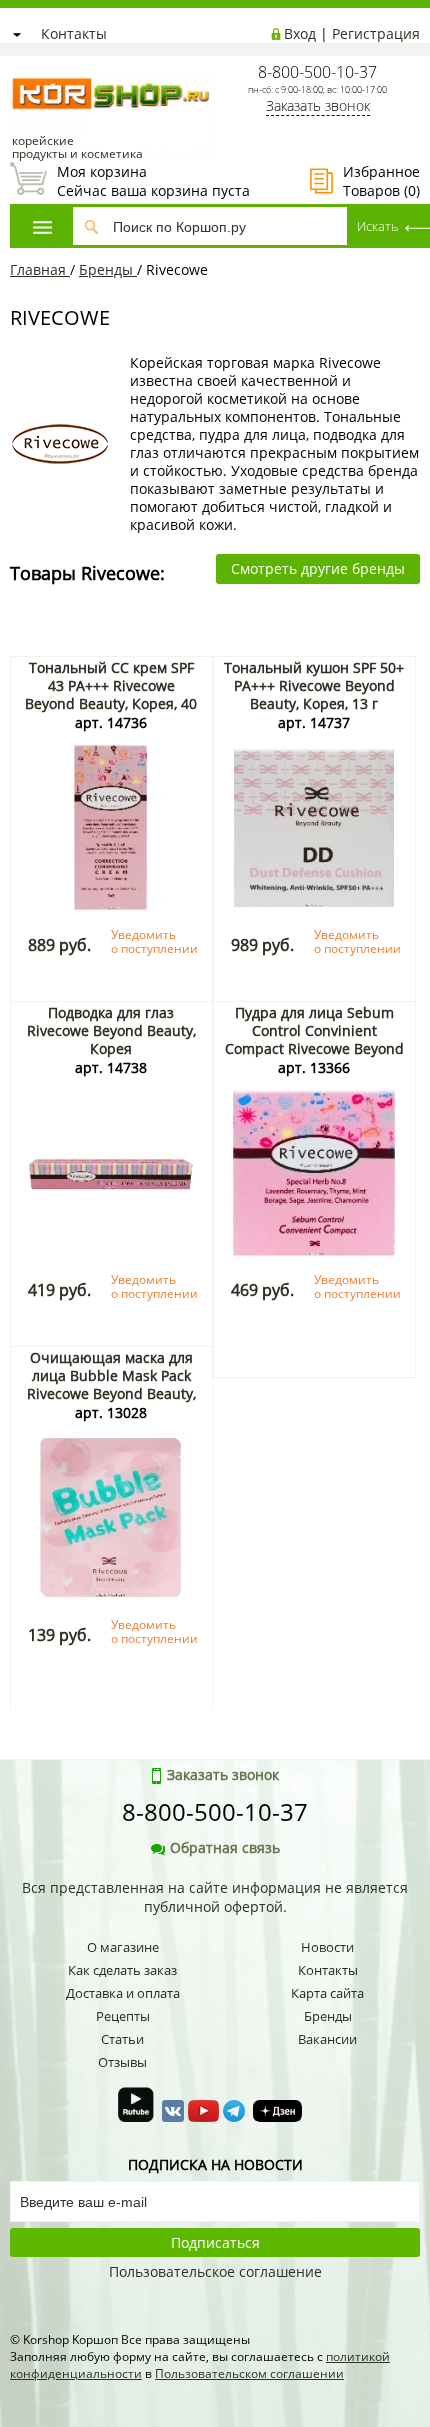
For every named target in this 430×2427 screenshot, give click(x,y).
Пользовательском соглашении (249, 2373)
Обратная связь (225, 1847)
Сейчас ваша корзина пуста (130, 181)
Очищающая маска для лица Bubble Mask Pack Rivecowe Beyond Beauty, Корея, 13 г (111, 1384)
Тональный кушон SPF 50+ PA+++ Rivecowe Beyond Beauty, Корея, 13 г (314, 685)
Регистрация (376, 33)
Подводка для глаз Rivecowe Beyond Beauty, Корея (111, 1030)
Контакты (74, 33)
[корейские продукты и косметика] (20, 65)
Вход (300, 33)
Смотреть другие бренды (318, 568)
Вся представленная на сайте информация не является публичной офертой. (215, 1897)
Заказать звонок (318, 105)
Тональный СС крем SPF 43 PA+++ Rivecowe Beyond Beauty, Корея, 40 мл (111, 694)
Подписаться (215, 2242)
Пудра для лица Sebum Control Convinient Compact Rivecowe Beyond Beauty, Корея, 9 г (314, 1039)
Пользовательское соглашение (215, 2271)
